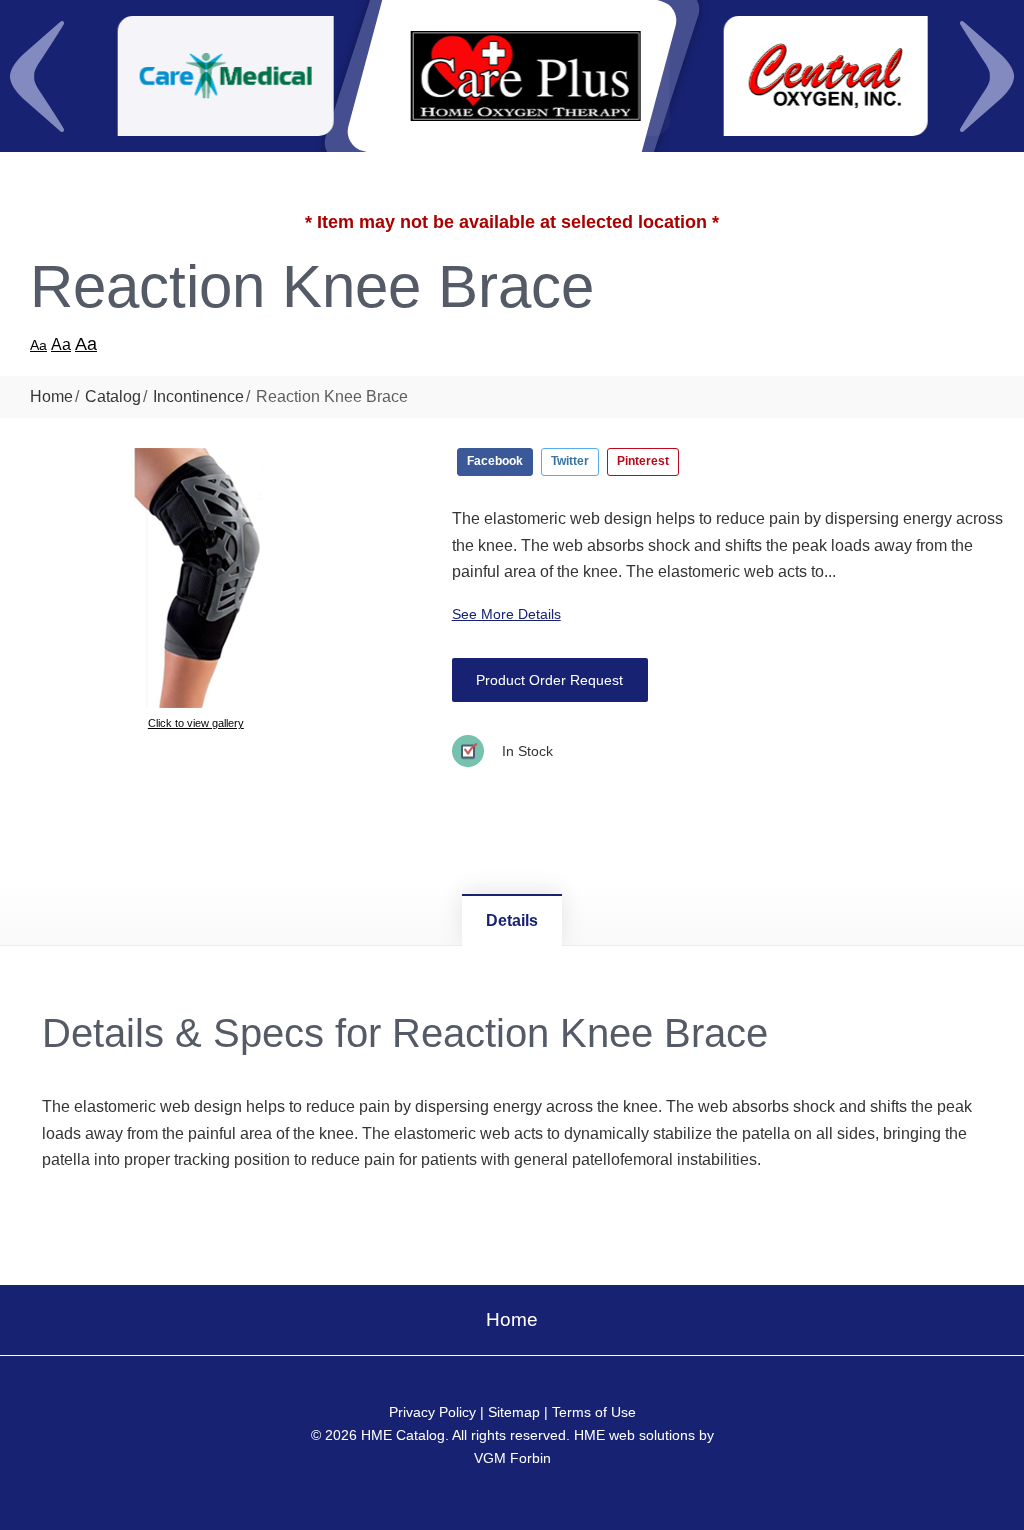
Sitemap (514, 1412)
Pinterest (643, 461)
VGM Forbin (512, 1458)
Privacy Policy (432, 1412)
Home (51, 396)
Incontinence (198, 396)
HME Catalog (403, 1435)
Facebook (495, 461)
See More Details (506, 614)
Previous (37, 76)
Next (987, 76)
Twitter (570, 461)
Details (512, 920)
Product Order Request (549, 680)
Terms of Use (594, 1412)
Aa (38, 345)
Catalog (113, 396)
